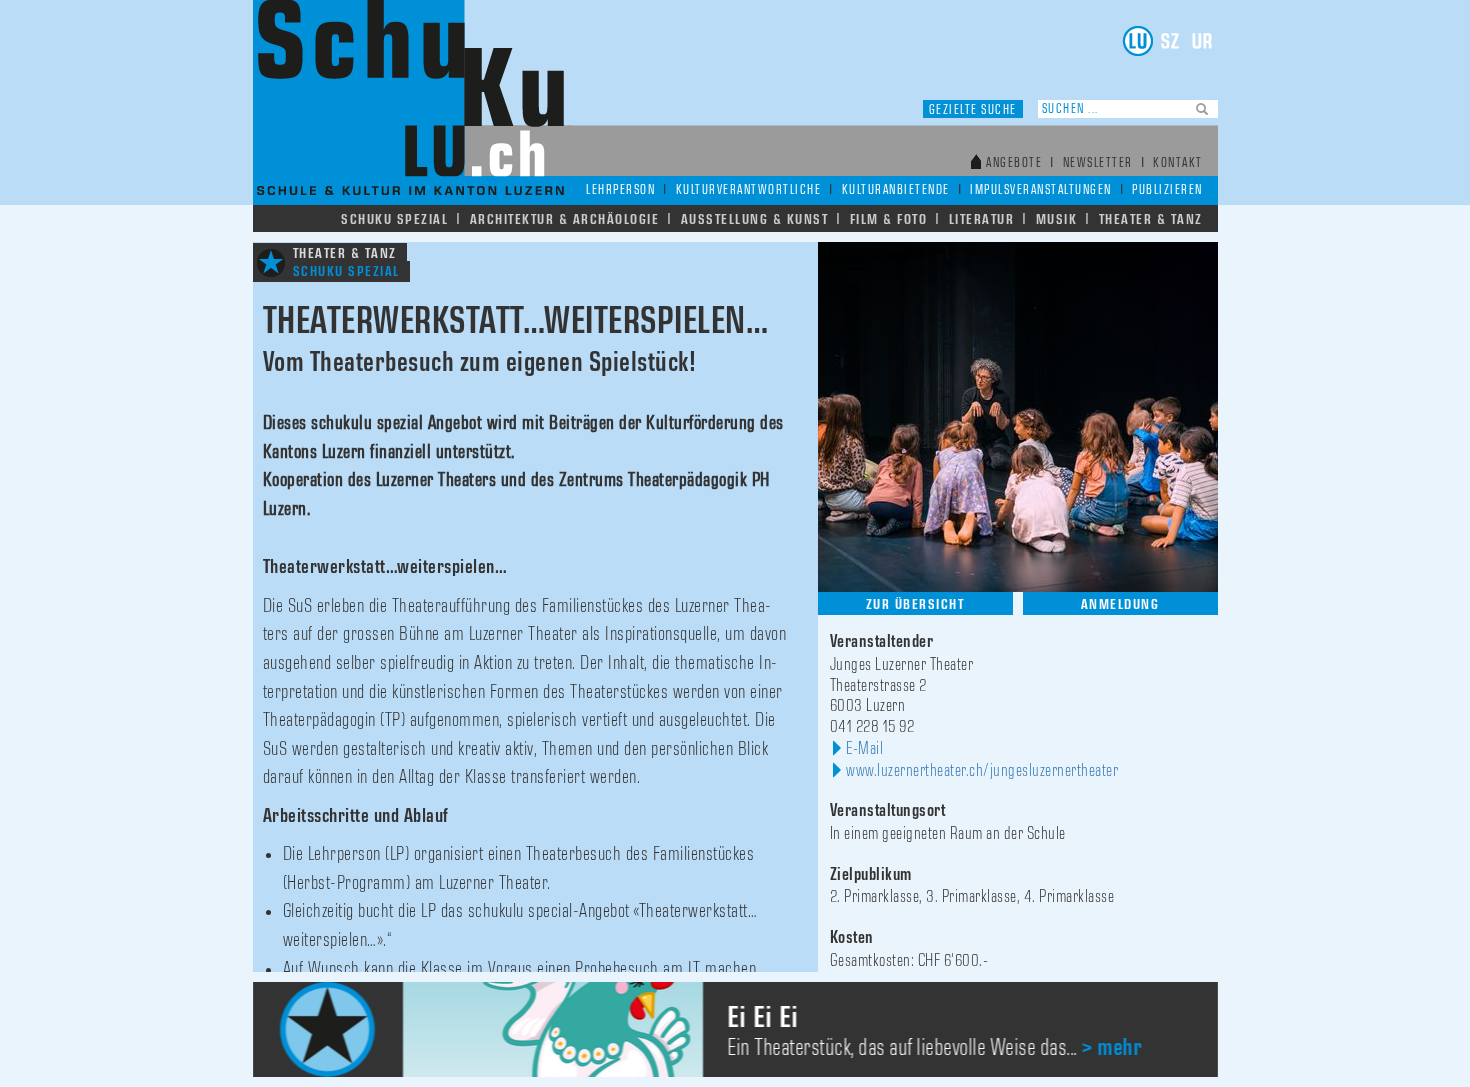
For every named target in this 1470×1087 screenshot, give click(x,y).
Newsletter (1098, 163)
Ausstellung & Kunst (755, 219)
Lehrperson (620, 190)
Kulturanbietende (896, 190)
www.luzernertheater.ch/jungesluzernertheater (982, 771)
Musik (1057, 219)
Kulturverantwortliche (749, 190)
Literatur (982, 219)
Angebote (1014, 163)
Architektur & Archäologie (565, 219)
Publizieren (1167, 190)
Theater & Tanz (1151, 219)
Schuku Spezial (394, 219)
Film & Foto (889, 219)
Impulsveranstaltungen (1041, 190)
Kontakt (1178, 163)
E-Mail (864, 749)
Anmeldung (1120, 604)
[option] (735, 1029)
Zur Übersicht (915, 604)
